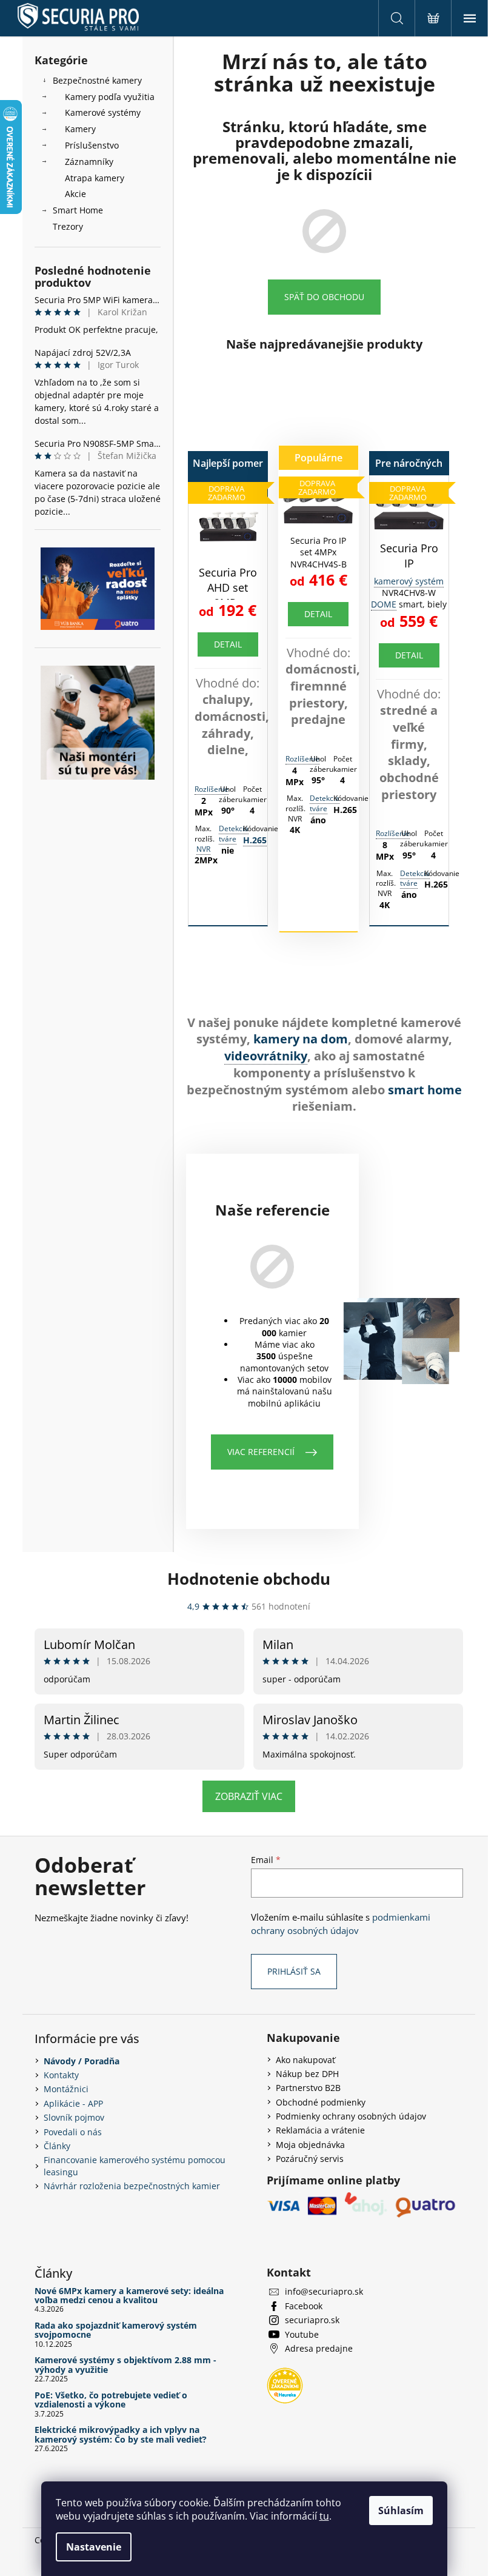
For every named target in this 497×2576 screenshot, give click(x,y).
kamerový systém (409, 581)
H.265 (255, 840)
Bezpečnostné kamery (97, 80)
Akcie (75, 194)
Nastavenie (94, 2547)
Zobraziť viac (249, 1796)
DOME (384, 604)
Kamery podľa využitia (110, 97)
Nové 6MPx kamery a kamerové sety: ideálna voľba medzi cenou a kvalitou (129, 2296)
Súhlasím (401, 2511)
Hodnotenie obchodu (249, 1579)
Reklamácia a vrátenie (320, 2130)
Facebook (304, 2306)
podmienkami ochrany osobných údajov (341, 1924)
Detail (228, 644)
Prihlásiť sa (294, 1971)
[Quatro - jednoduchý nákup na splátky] (98, 589)
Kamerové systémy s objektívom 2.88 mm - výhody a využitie (125, 2365)
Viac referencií (261, 1452)
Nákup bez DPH (307, 2074)
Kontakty (61, 2075)
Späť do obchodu (324, 297)
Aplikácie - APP (73, 2103)
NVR (203, 849)
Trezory (68, 226)
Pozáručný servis (310, 2159)
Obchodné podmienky (321, 2102)
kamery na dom (301, 1039)
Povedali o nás (73, 2132)
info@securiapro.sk (324, 2291)
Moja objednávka (310, 2145)
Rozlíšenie (212, 789)
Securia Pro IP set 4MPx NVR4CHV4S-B (319, 552)
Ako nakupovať (305, 2060)
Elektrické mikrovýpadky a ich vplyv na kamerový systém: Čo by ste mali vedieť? (121, 2434)
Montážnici (66, 2089)
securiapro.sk (312, 2320)
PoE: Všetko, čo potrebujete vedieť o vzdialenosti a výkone (111, 2400)
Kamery (80, 129)
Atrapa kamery (95, 178)
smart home (425, 1090)
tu (324, 2516)
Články (57, 2146)
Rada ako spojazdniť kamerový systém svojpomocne (116, 2330)
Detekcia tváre (234, 834)
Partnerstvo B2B (308, 2088)
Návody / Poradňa (82, 2061)
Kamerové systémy (103, 112)
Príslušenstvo (92, 145)
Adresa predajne (319, 2348)
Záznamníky (89, 162)
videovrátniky (266, 1056)
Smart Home (78, 210)
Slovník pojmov (74, 2117)
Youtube (302, 2334)
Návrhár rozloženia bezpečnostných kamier (132, 2186)
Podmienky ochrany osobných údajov (351, 2116)
